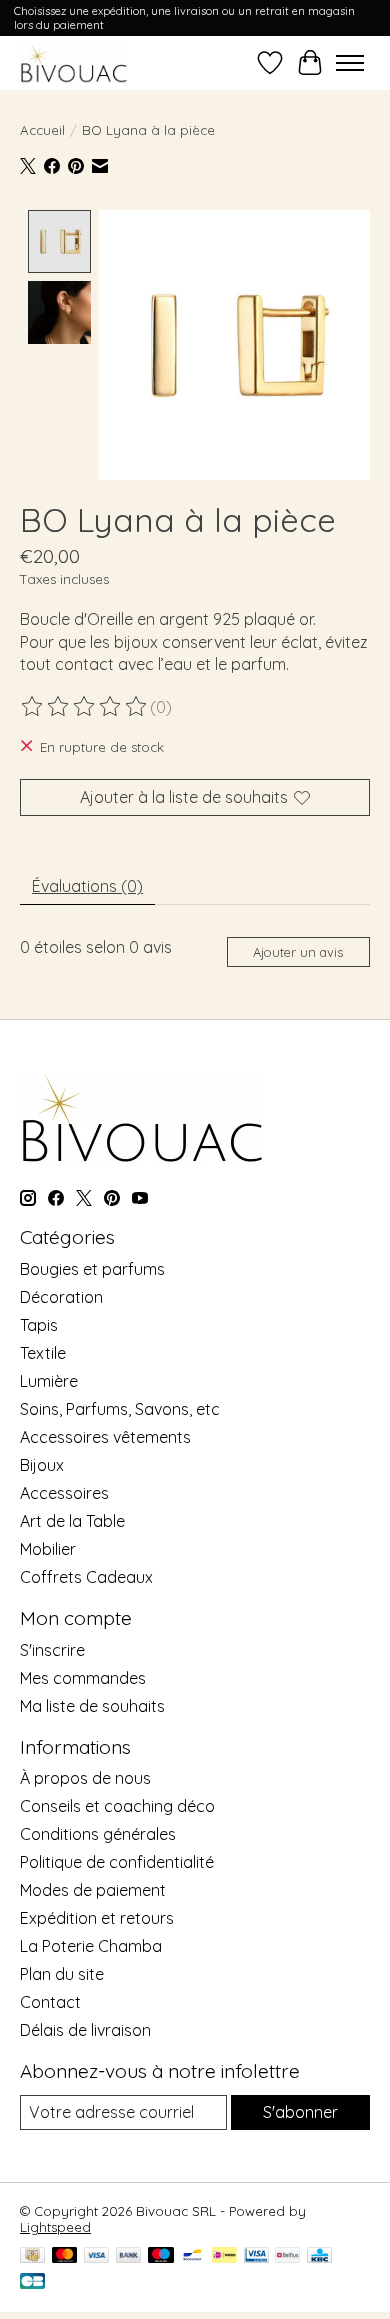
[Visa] (97, 2256)
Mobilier (48, 1549)
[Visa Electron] (256, 2256)
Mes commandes (83, 1678)
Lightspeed (55, 2227)
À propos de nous (85, 1778)
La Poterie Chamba (91, 1946)
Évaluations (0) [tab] (87, 886)
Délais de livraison (85, 2030)
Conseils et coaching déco (117, 1806)
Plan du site (62, 1974)
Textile (43, 1353)
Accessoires (64, 1493)
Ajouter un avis (298, 952)
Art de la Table (72, 1521)
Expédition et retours (97, 1918)
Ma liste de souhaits (92, 1706)
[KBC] (319, 2256)
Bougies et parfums (92, 1269)
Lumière (49, 1381)
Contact (50, 2002)
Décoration (61, 1297)
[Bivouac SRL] (74, 62)
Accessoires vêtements (105, 1437)
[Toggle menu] (350, 63)
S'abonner (300, 2112)
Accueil (42, 130)
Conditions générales (98, 1834)
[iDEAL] (224, 2256)
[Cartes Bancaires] (32, 2282)
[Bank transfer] (129, 2256)
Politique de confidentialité (117, 1862)
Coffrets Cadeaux (86, 1577)
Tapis (39, 1325)
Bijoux (42, 1465)
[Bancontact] (192, 2256)
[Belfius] (287, 2256)
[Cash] (32, 2256)
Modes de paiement (93, 1890)
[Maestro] (161, 2256)
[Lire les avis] (85, 707)
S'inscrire (52, 1650)
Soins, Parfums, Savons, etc (120, 1409)
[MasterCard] (65, 2256)
